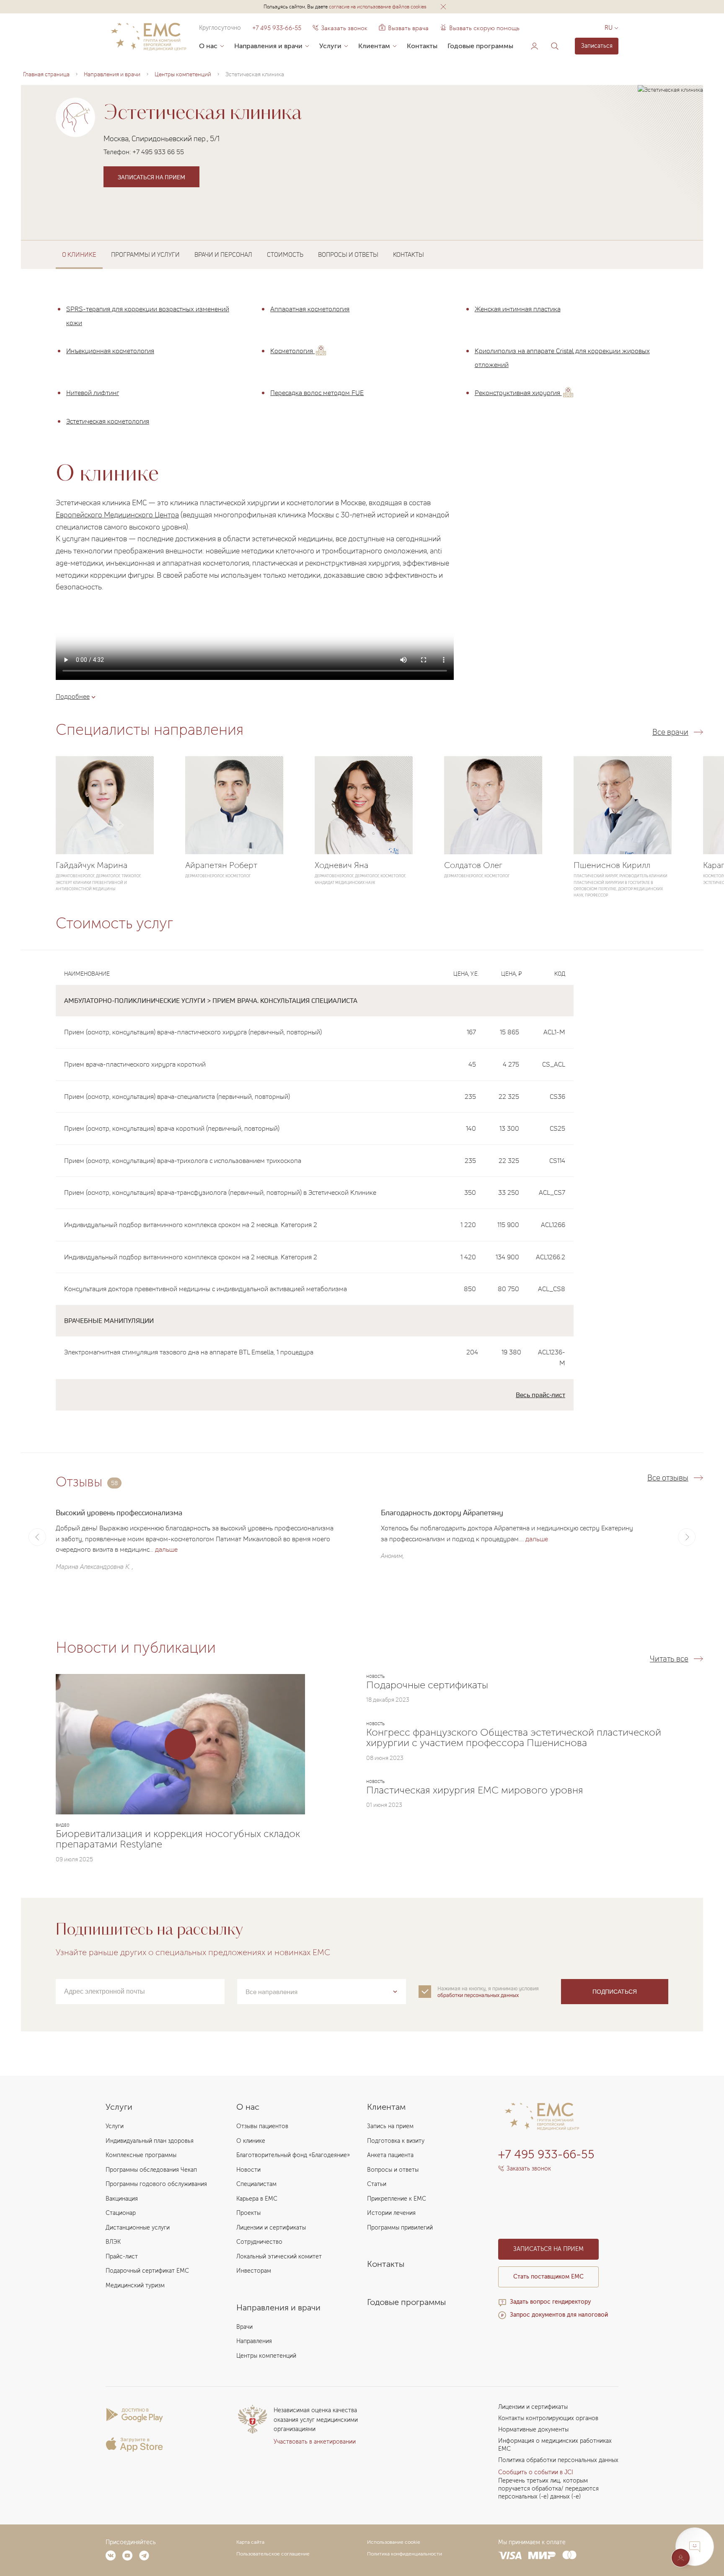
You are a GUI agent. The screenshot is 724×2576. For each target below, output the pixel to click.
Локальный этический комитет (279, 2257)
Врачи (244, 2327)
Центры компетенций (266, 2356)
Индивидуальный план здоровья (150, 2141)
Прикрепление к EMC (397, 2199)
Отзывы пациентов (262, 2126)
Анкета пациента (390, 2155)
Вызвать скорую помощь (484, 28)
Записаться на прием (151, 177)
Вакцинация (122, 2199)
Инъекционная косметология (110, 351)
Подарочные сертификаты (427, 1685)
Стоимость (285, 254)
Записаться (597, 46)
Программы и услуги (145, 254)
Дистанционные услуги (138, 2228)
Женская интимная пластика (518, 309)
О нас (208, 46)
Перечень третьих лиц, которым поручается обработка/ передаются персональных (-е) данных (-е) (548, 2489)
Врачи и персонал (223, 254)
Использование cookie (394, 2542)
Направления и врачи (268, 46)
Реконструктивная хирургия (518, 393)
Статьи (377, 2184)
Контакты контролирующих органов (548, 2418)
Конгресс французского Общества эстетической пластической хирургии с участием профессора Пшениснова (514, 1738)
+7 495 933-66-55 (277, 28)
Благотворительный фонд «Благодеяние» (293, 2155)
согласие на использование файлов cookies (378, 6)
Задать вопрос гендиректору (550, 2302)
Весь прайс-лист (540, 1395)
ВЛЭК (113, 2242)
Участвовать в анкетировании (315, 2442)
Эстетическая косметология (108, 421)
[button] (443, 7)
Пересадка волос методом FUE (317, 393)
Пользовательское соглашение (273, 2554)
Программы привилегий (400, 2228)
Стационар (121, 2213)
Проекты (248, 2213)
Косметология (292, 351)
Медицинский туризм (135, 2285)
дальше (166, 1549)
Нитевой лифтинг (93, 393)
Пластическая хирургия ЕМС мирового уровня (475, 1790)
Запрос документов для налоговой (559, 2315)
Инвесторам (254, 2271)
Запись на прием (390, 2126)
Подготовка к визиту (396, 2141)
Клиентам (374, 46)
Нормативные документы (533, 2430)
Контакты (422, 46)
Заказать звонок (344, 28)
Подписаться (615, 1992)
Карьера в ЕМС (257, 2199)
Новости (248, 2170)
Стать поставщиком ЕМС (548, 2277)
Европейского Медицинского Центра (117, 514)
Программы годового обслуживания (156, 2184)
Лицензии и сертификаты (271, 2228)
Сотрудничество (259, 2242)
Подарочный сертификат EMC (147, 2271)
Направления (254, 2341)
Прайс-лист (122, 2257)
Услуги (330, 46)
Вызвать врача (404, 28)
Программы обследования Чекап (151, 2170)
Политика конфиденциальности (405, 2554)
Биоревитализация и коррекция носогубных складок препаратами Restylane (178, 1839)
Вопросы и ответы (348, 254)
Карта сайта (250, 2542)
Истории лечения (391, 2213)
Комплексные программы (141, 2155)
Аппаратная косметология (310, 309)
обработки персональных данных (478, 1995)
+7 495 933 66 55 (158, 152)
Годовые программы (480, 46)
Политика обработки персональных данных (558, 2460)
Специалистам (256, 2184)
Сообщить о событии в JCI (536, 2472)
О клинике (251, 2141)
